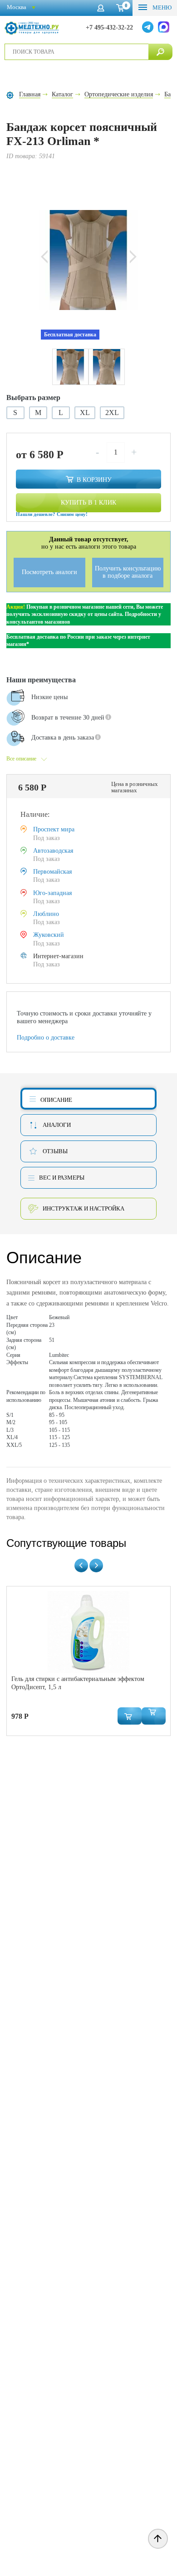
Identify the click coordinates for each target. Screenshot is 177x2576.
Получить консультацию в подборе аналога (128, 572)
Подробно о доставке (46, 1038)
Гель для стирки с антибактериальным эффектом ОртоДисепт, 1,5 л (78, 1683)
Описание (56, 1100)
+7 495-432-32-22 (109, 28)
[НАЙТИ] (160, 52)
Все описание (21, 759)
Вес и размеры (62, 1178)
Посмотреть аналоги (49, 572)
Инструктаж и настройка (84, 1208)
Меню (161, 8)
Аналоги (57, 1125)
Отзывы (55, 1151)
